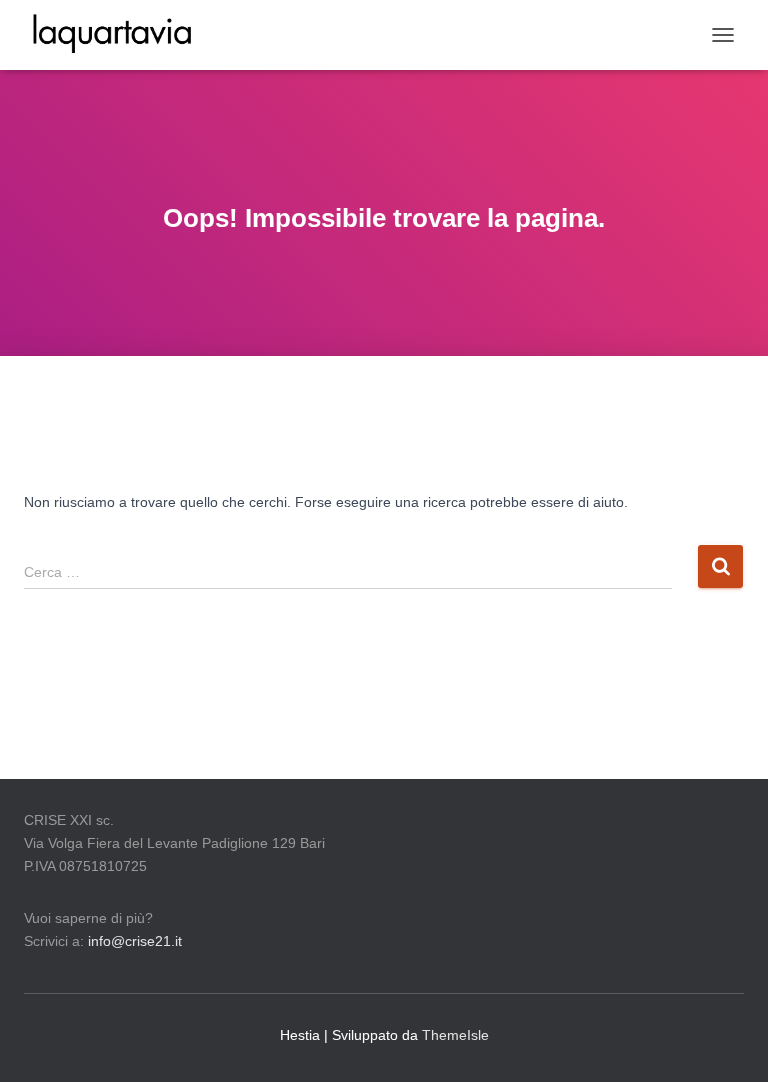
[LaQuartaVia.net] (119, 35)
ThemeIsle (455, 1035)
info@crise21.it (135, 941)
